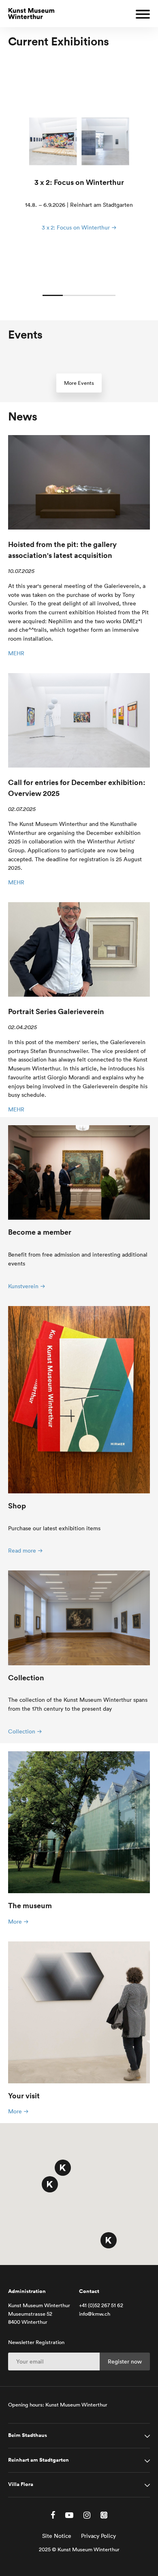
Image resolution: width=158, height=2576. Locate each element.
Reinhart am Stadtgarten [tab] (38, 2460)
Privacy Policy (98, 2536)
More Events (79, 383)
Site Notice (57, 2536)
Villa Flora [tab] (21, 2484)
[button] (63, 2168)
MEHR (16, 653)
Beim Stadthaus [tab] (28, 2435)
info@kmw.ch (95, 2314)
